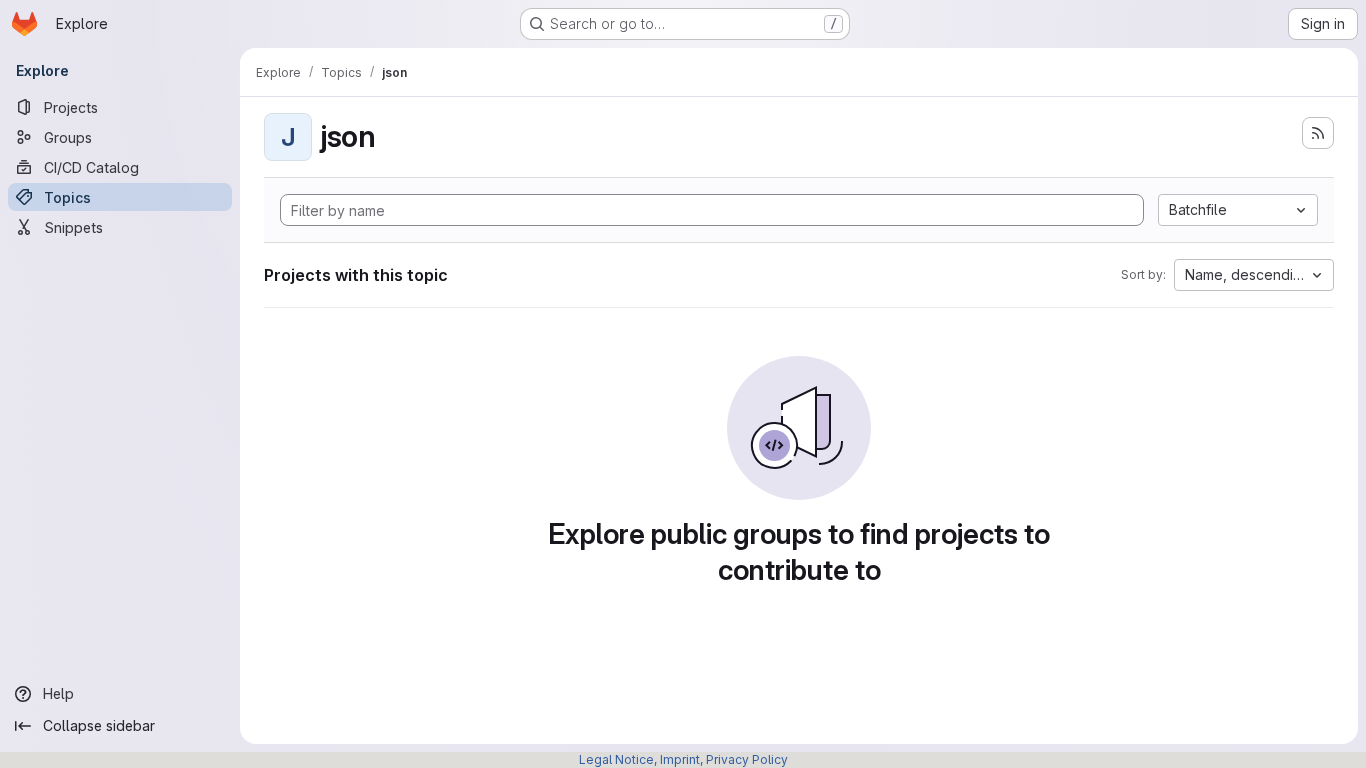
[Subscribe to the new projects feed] (1318, 133)
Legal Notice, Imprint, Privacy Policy (683, 759)
